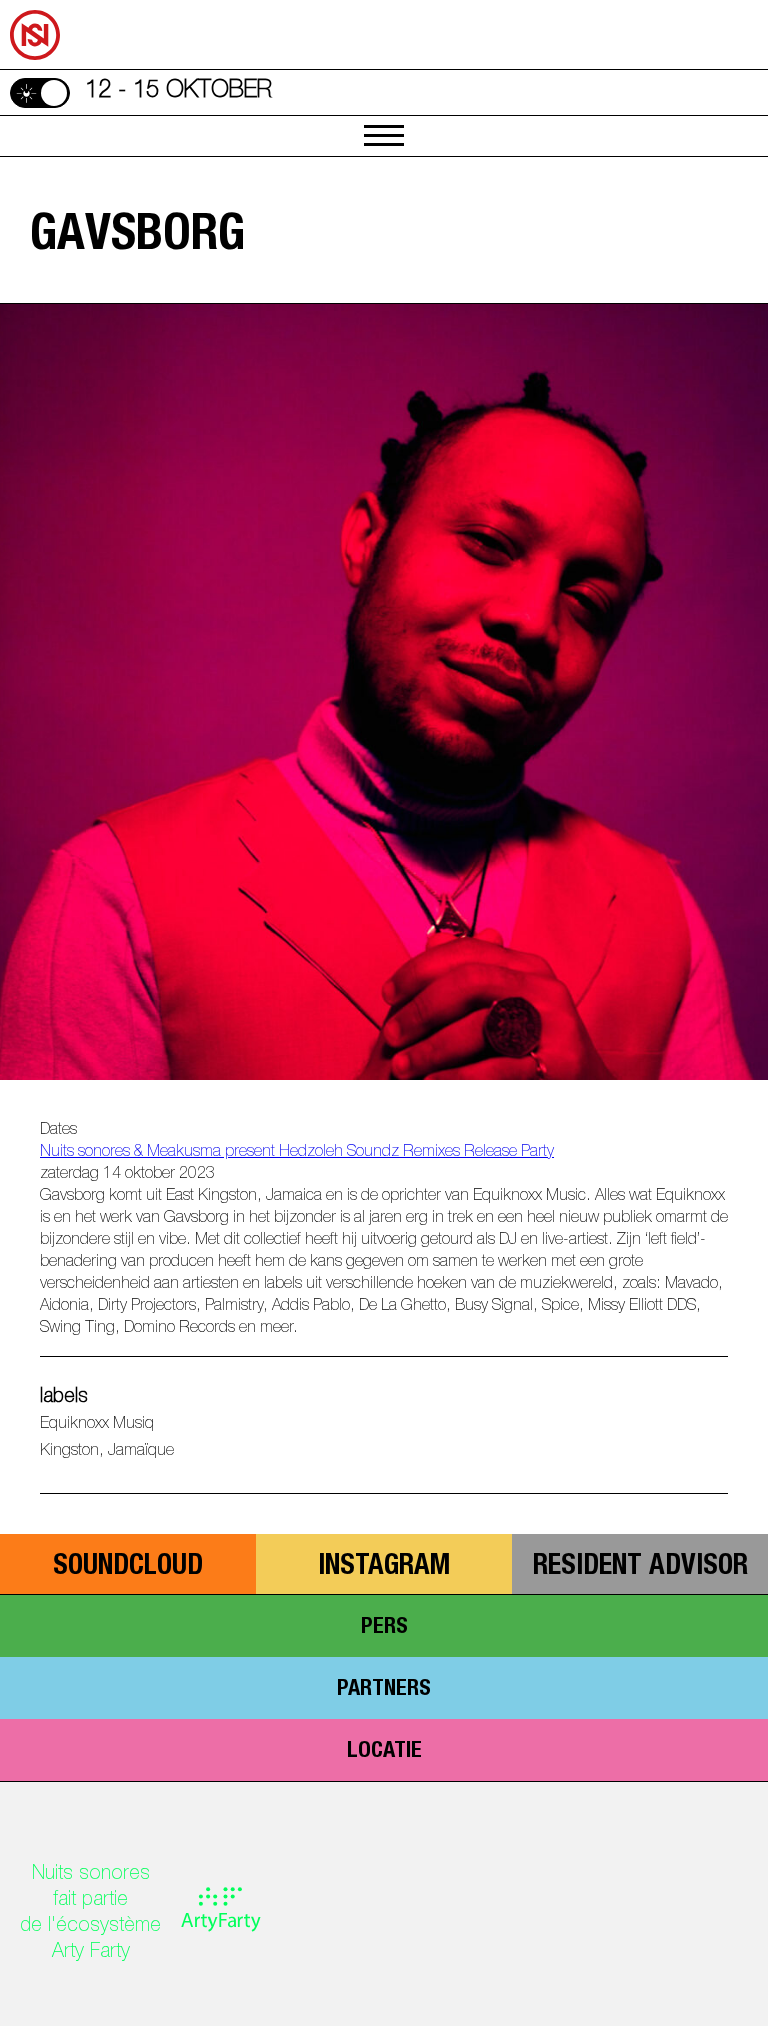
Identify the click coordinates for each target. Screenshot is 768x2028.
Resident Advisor (640, 1568)
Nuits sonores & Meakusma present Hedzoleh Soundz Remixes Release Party (297, 1153)
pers (384, 1628)
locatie (384, 1752)
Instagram (384, 1568)
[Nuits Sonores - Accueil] (19, 4)
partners (384, 1690)
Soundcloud (128, 1568)
